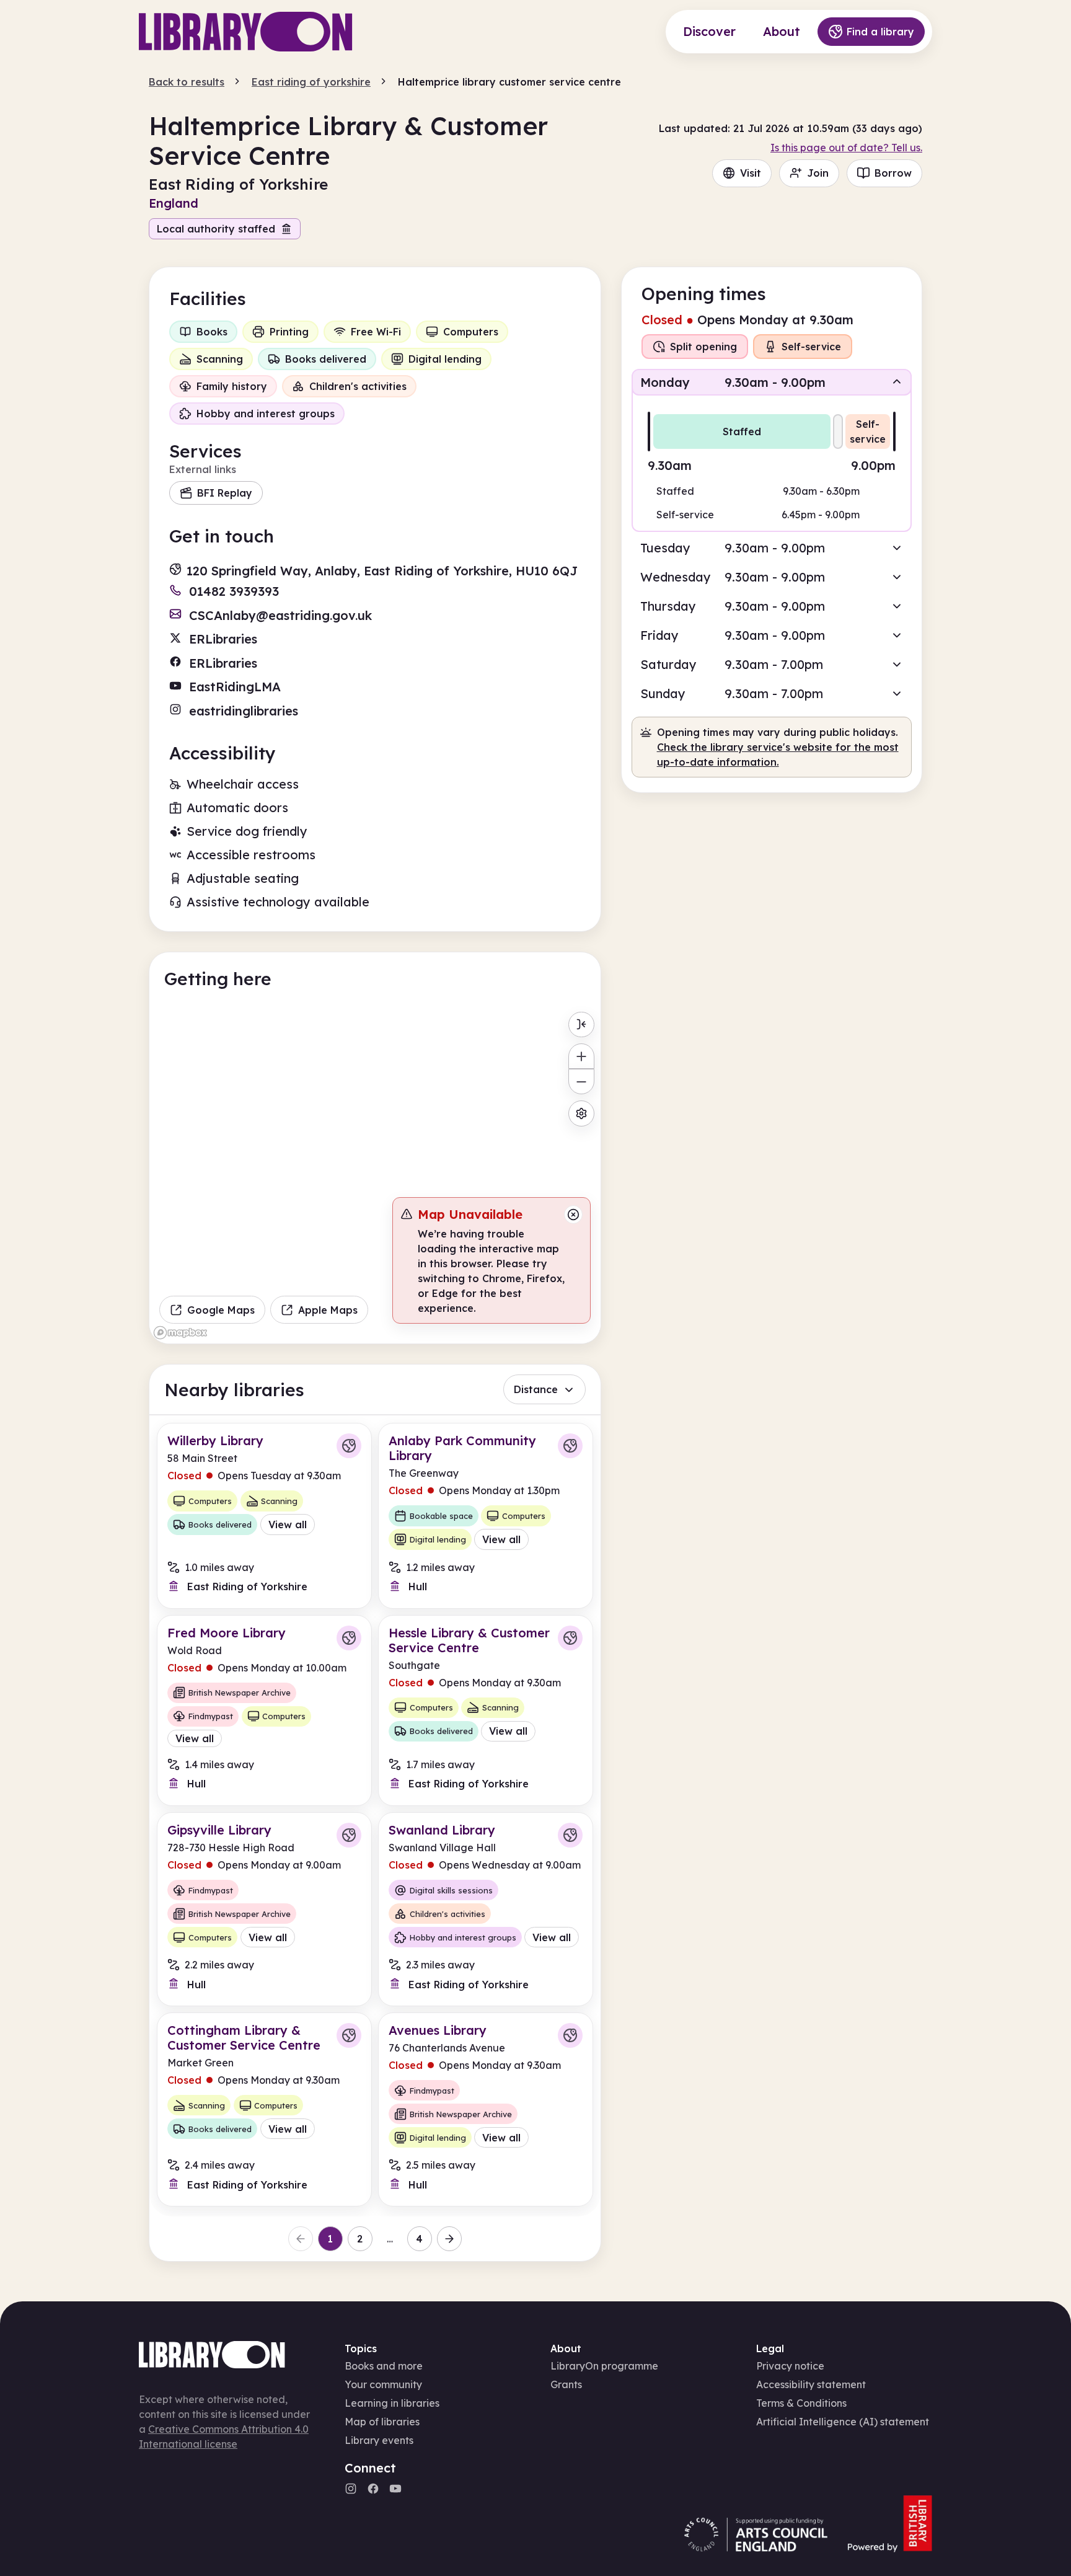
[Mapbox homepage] (180, 1333)
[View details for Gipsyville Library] (264, 1909)
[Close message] (573, 1215)
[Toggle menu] (581, 1025)
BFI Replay (225, 493)
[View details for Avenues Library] (486, 2109)
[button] (772, 382)
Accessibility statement (811, 2384)
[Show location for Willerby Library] (349, 1446)
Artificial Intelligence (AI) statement (843, 2422)
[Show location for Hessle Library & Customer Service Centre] (570, 1638)
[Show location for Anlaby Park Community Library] (570, 1446)
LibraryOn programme (604, 2366)
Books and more (384, 2366)
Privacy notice (790, 2366)
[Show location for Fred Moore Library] (349, 1638)
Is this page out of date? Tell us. (846, 148)
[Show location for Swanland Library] (570, 1835)
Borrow (893, 173)
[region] (375, 1175)
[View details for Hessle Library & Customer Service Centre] (486, 1711)
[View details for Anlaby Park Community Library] (486, 1516)
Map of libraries (382, 2422)
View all (288, 1525)
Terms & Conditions (801, 2403)
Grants (566, 2384)
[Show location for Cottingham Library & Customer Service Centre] (349, 2035)
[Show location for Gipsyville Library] (349, 1835)
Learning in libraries (392, 2403)
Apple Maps (328, 1310)
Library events (379, 2440)
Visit (751, 173)
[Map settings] (581, 1113)
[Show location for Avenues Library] (570, 2035)
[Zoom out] (581, 1082)
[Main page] (246, 32)
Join (818, 173)
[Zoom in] (581, 1056)
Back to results (187, 82)
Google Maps (221, 1310)
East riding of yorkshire (311, 82)
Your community (383, 2384)
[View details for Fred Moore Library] (264, 1711)
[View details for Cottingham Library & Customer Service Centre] (264, 2109)
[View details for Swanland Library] (486, 1909)
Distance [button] (536, 1389)
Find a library (880, 32)
